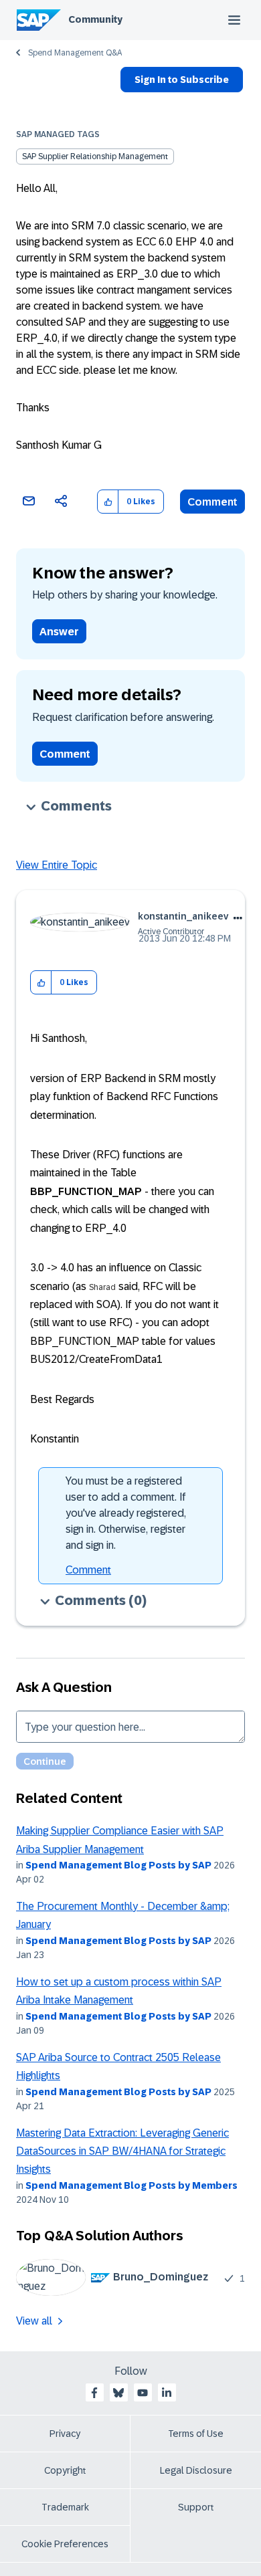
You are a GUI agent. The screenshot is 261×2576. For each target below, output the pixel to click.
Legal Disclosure (196, 2470)
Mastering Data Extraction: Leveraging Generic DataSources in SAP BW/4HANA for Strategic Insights (122, 2151)
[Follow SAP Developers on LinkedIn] (167, 2393)
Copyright (65, 2470)
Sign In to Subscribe (182, 80)
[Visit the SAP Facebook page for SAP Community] (94, 2393)
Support (196, 2507)
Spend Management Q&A (75, 53)
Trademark (65, 2507)
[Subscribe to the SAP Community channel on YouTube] (143, 2393)
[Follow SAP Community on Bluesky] (118, 2393)
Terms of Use (196, 2434)
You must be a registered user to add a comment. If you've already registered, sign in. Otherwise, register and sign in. (126, 1513)
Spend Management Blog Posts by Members (132, 2185)
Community (95, 19)
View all (34, 2321)
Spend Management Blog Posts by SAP (118, 1865)
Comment (212, 502)
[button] (108, 502)
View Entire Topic (57, 865)
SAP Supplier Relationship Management (95, 156)
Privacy (65, 2434)
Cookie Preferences (65, 2544)
